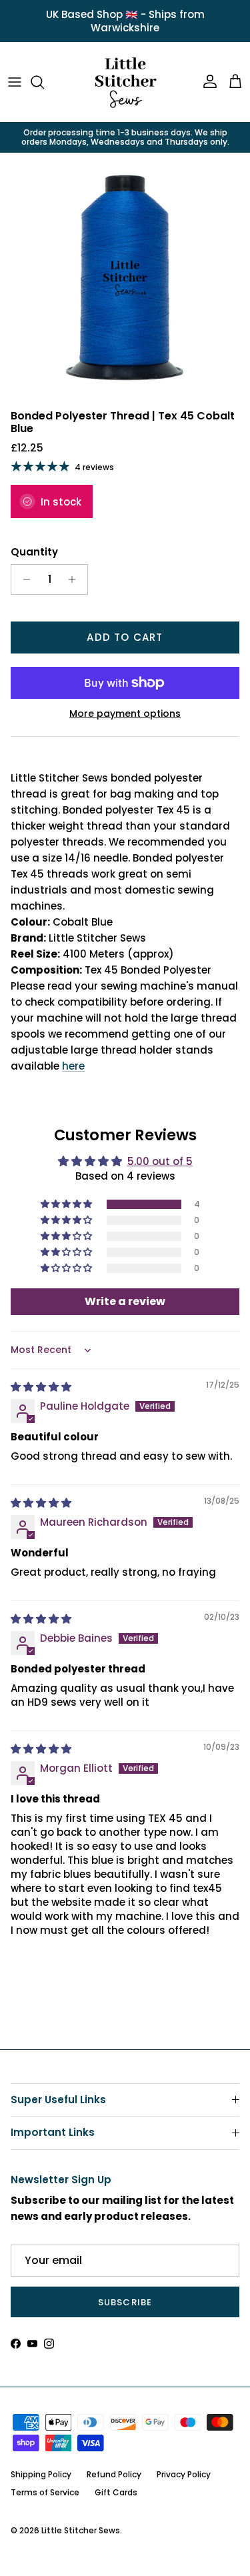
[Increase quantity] (76, 579)
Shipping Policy (41, 2474)
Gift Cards (116, 2492)
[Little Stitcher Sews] (125, 82)
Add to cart (125, 637)
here (73, 1066)
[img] (41, 1387)
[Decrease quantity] (23, 579)
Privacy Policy (184, 2474)
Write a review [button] (125, 1301)
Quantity (34, 552)
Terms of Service (45, 2492)
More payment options (125, 714)
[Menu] (15, 82)
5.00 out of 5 (160, 1161)
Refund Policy (114, 2474)
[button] (67, 1204)
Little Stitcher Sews (81, 2530)
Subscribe (125, 2302)
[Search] (44, 82)
